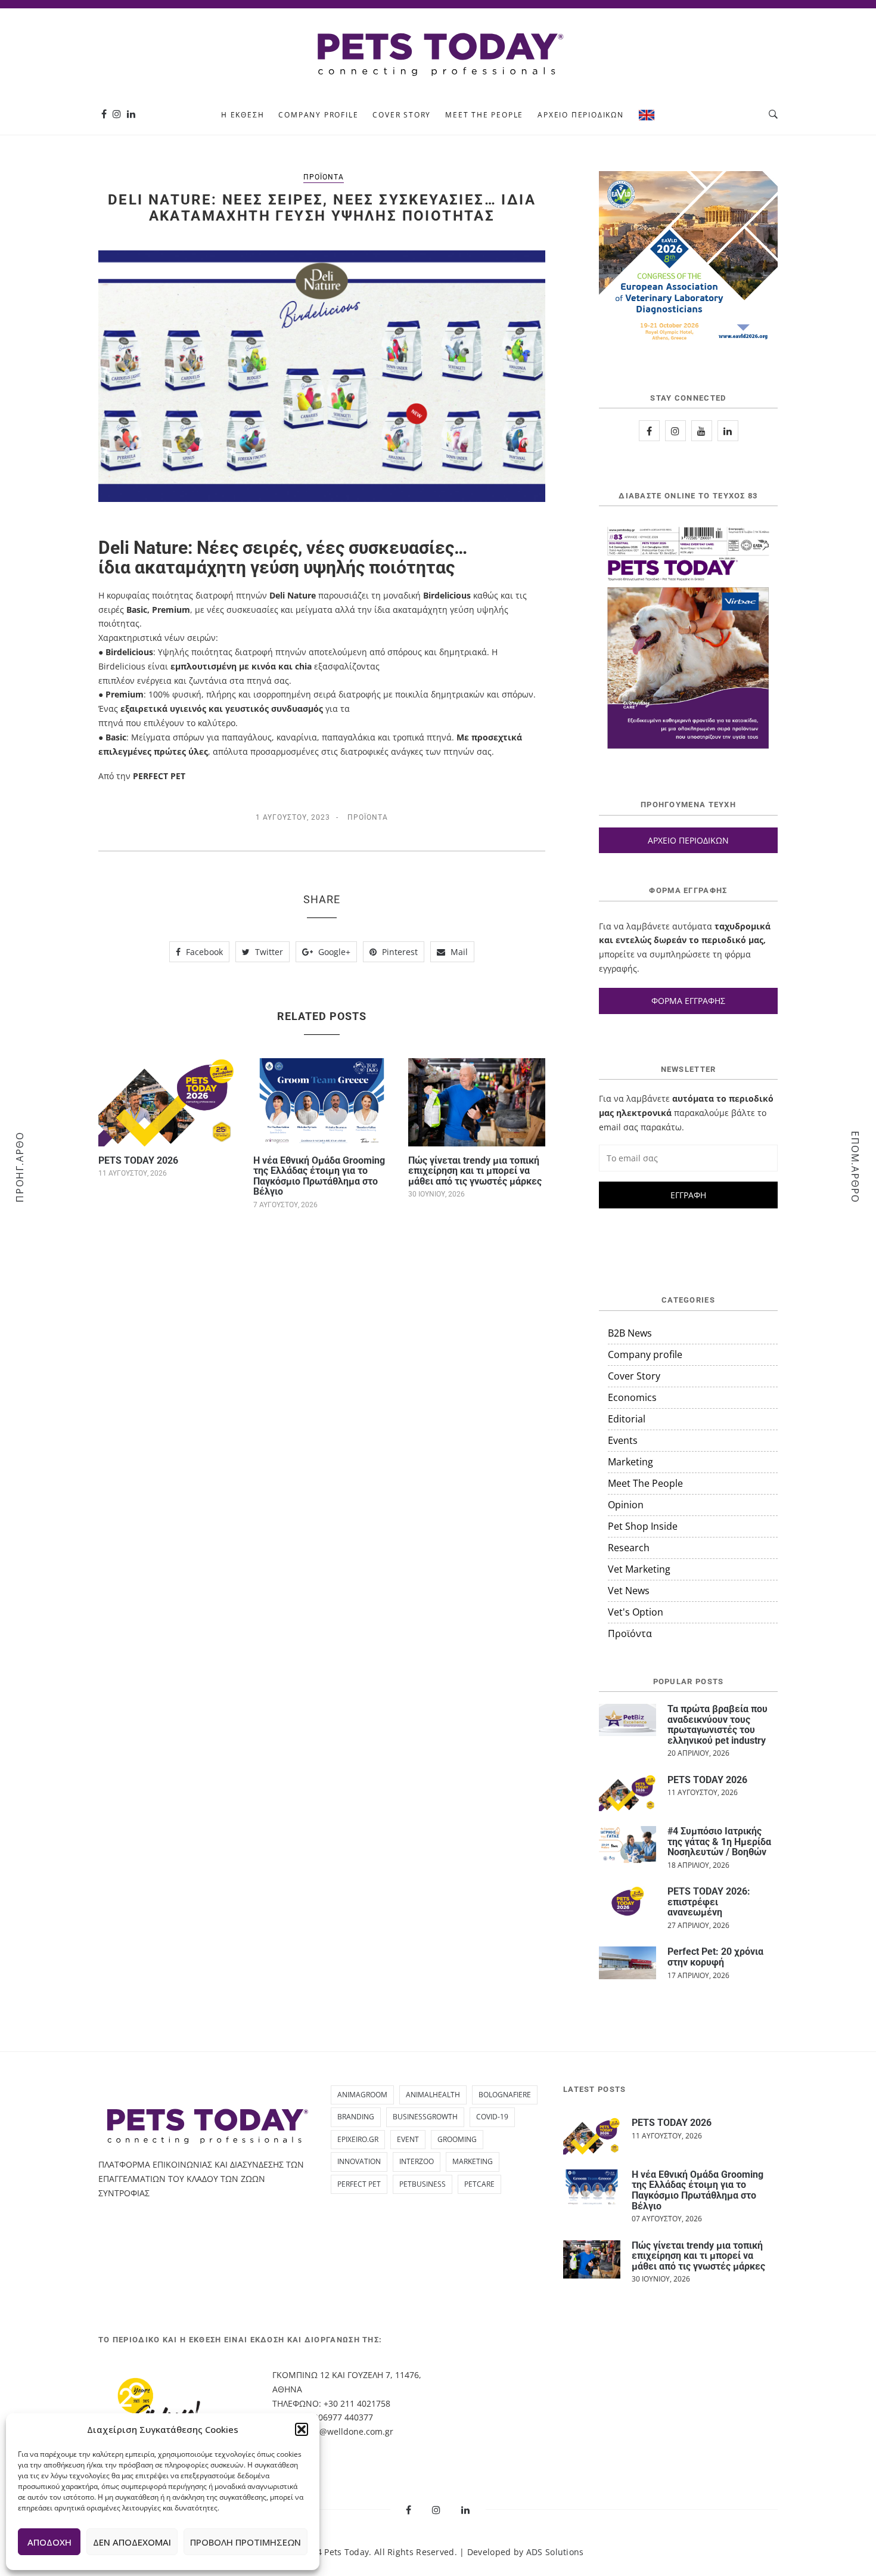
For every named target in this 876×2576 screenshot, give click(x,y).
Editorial (627, 1419)
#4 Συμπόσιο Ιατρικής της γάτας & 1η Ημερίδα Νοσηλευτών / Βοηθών (719, 1842)
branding (356, 2117)
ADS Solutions (555, 2552)
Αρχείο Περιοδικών (581, 115)
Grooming (457, 2139)
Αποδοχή (49, 2542)
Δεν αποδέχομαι (132, 2542)
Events (623, 1440)
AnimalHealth (433, 2095)
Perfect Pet (359, 2184)
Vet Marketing (639, 1569)
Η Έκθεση (243, 115)
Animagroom (362, 2095)
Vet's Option (636, 1612)
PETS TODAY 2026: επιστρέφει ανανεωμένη (709, 1902)
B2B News (630, 1333)
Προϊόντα (324, 177)
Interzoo (417, 2161)
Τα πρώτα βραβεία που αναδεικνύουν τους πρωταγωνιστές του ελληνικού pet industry (717, 1725)
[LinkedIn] (728, 431)
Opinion (626, 1505)
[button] (302, 2429)
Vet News (629, 1591)
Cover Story (402, 115)
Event (408, 2139)
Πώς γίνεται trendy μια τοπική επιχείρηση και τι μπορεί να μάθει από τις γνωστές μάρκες (475, 1171)
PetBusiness (423, 2184)
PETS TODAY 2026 (138, 1160)
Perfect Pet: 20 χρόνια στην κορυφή (715, 1957)
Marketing (630, 1462)
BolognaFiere (505, 2095)
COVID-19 (492, 2117)
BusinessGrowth (425, 2117)
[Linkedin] (131, 114)
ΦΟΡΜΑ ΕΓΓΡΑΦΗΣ (688, 1001)
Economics (632, 1397)
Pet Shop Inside (643, 1526)
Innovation (359, 2161)
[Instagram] (117, 114)
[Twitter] (702, 431)
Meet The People (484, 115)
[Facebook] (104, 114)
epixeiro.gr (358, 2139)
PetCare (479, 2184)
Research (629, 1548)
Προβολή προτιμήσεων (246, 2542)
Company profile (318, 115)
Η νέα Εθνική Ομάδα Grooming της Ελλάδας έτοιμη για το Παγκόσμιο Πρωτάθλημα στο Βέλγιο (319, 1176)
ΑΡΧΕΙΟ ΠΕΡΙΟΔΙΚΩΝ (688, 840)
